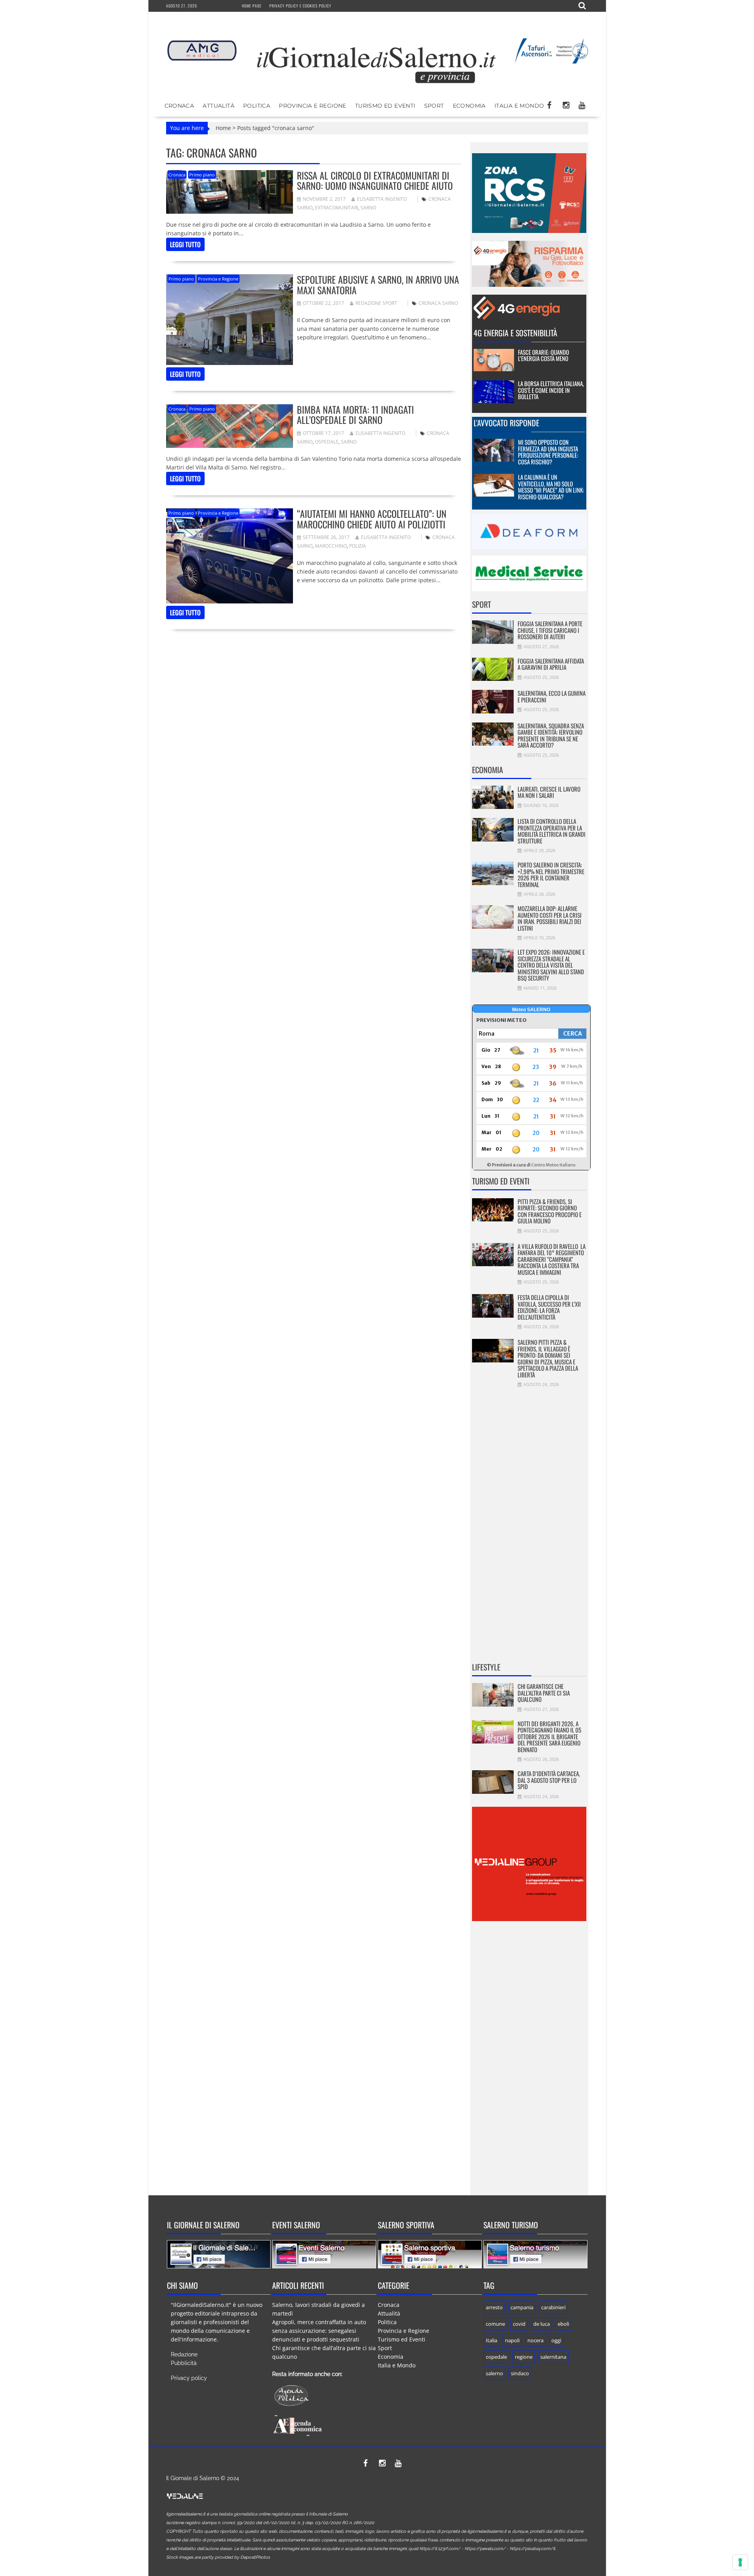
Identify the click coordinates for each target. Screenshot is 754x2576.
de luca (542, 2324)
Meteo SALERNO (531, 1010)
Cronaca (179, 106)
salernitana (553, 2357)
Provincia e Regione (313, 106)
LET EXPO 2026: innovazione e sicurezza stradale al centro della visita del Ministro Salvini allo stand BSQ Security (551, 965)
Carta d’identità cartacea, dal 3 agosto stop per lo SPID (549, 1780)
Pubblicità (184, 2363)
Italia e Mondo (519, 106)
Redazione (184, 2354)
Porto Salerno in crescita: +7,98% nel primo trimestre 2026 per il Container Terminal (551, 875)
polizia (358, 546)
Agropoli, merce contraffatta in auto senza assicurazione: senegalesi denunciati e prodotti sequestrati (319, 2331)
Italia (491, 2340)
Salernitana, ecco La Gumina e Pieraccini (552, 696)
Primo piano (202, 175)
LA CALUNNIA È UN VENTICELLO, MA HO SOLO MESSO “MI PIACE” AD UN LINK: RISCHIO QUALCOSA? (551, 487)
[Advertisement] (529, 1530)
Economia (469, 106)
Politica (257, 106)
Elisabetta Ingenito (382, 199)
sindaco (520, 2373)
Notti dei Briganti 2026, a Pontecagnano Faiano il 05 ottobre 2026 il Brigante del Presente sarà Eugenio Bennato (549, 1736)
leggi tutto (185, 244)
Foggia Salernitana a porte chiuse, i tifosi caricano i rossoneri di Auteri (550, 630)
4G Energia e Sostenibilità (515, 333)
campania (522, 2307)
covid (519, 2324)
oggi (556, 2340)
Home (223, 128)
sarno (368, 208)
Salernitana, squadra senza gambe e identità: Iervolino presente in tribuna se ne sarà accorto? (551, 735)
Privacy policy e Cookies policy (300, 6)
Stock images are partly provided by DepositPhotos (218, 2557)
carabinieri (553, 2307)
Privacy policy (189, 2378)
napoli (512, 2340)
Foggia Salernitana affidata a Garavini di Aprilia (551, 664)
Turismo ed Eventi (385, 106)
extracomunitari (337, 208)
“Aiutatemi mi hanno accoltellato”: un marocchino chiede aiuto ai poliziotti (372, 519)
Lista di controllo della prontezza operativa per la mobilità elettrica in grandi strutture (552, 831)
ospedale (327, 442)
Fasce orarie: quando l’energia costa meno (544, 355)
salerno (494, 2373)
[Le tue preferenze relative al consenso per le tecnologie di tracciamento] (740, 2562)
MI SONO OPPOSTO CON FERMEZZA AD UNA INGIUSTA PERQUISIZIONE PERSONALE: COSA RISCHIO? (548, 452)
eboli (563, 2324)
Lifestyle (486, 1667)
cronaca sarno (438, 303)
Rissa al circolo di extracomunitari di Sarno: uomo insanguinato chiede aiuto (375, 180)
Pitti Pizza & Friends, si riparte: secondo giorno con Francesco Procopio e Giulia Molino (550, 1211)
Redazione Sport (376, 303)
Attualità (219, 106)
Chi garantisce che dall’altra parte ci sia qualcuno (544, 1693)
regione (524, 2357)
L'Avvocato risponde (506, 423)
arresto (494, 2307)
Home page (252, 6)
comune (495, 2324)
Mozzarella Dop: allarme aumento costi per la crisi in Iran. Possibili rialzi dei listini (550, 918)
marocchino (331, 546)
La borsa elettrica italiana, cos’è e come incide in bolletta (551, 390)
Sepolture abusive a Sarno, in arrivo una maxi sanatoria (378, 284)
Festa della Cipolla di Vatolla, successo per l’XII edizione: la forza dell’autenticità (549, 1307)
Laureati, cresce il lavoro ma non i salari (549, 792)
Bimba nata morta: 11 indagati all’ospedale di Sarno (355, 414)
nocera (535, 2340)
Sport (434, 106)
